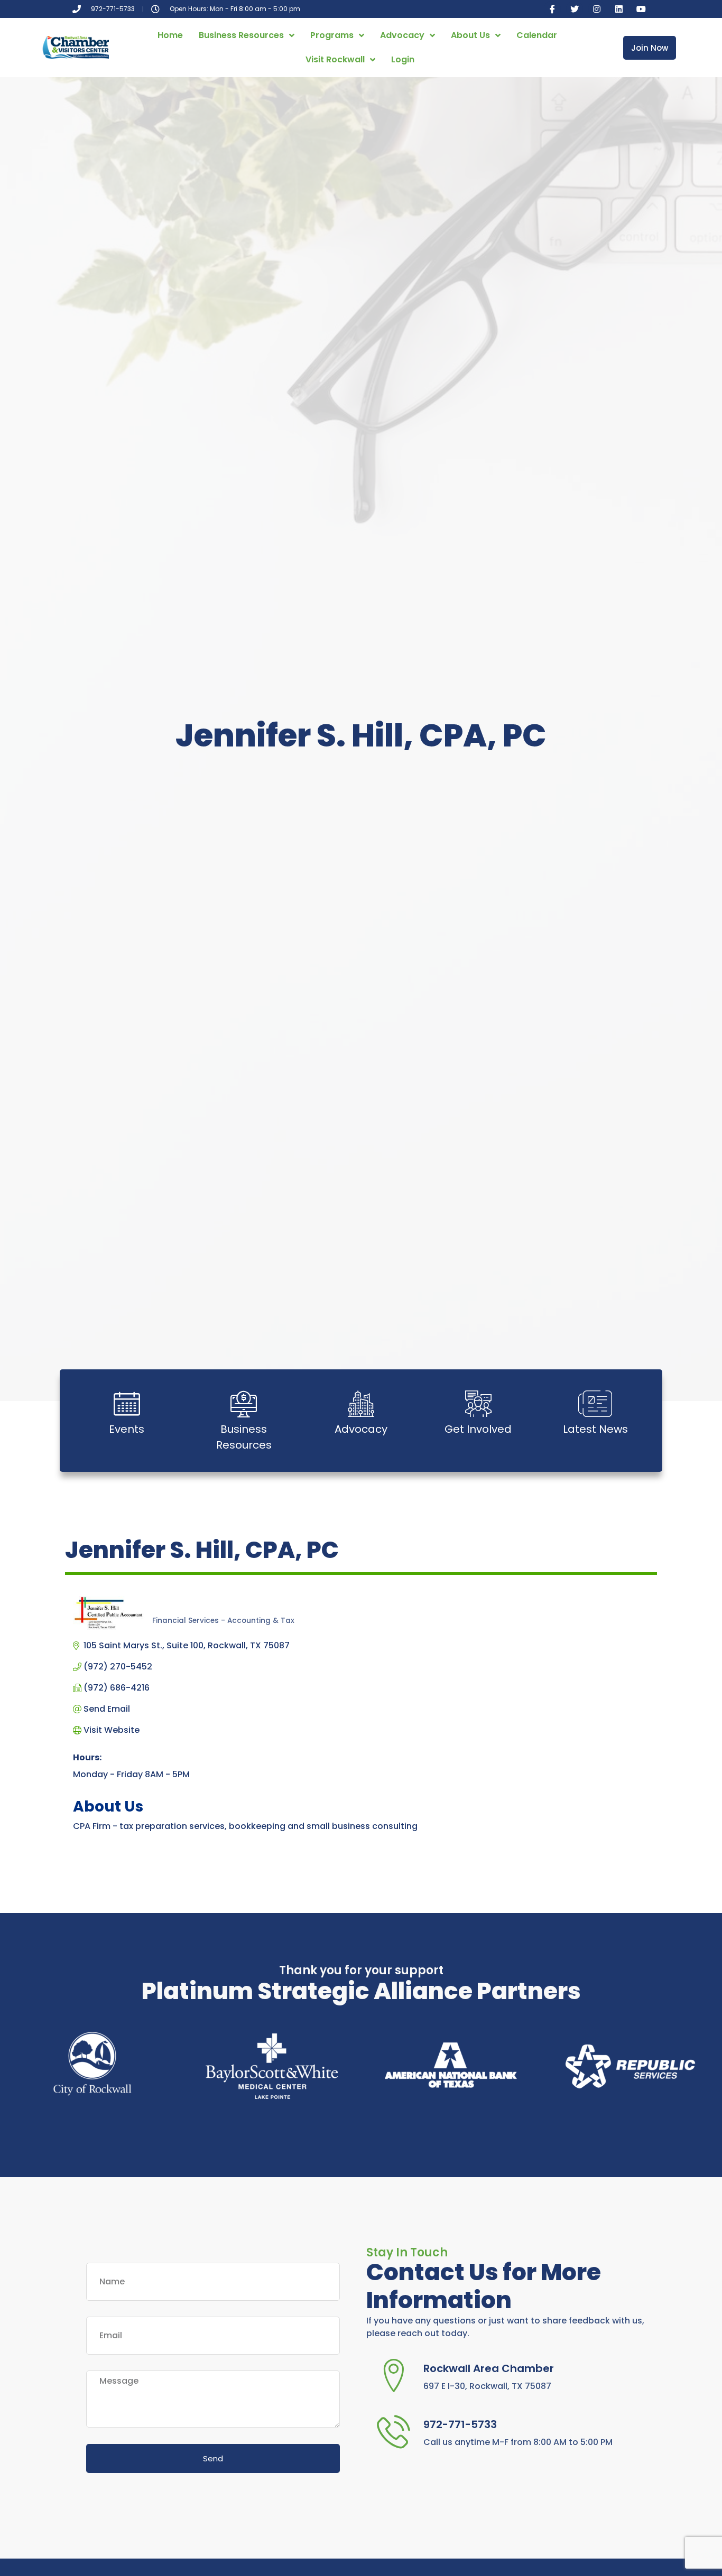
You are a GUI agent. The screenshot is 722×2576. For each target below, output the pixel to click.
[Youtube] (641, 9)
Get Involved (478, 1429)
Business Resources (241, 35)
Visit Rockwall (335, 59)
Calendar (537, 35)
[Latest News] (595, 1404)
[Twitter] (575, 9)
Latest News (595, 1429)
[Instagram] (597, 9)
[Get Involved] (478, 1404)
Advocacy (402, 35)
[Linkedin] (619, 9)
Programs (332, 35)
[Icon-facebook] (552, 9)
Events (127, 1429)
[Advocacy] (361, 1404)
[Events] (127, 1404)
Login (403, 59)
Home (170, 35)
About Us (470, 35)
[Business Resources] (244, 1404)
